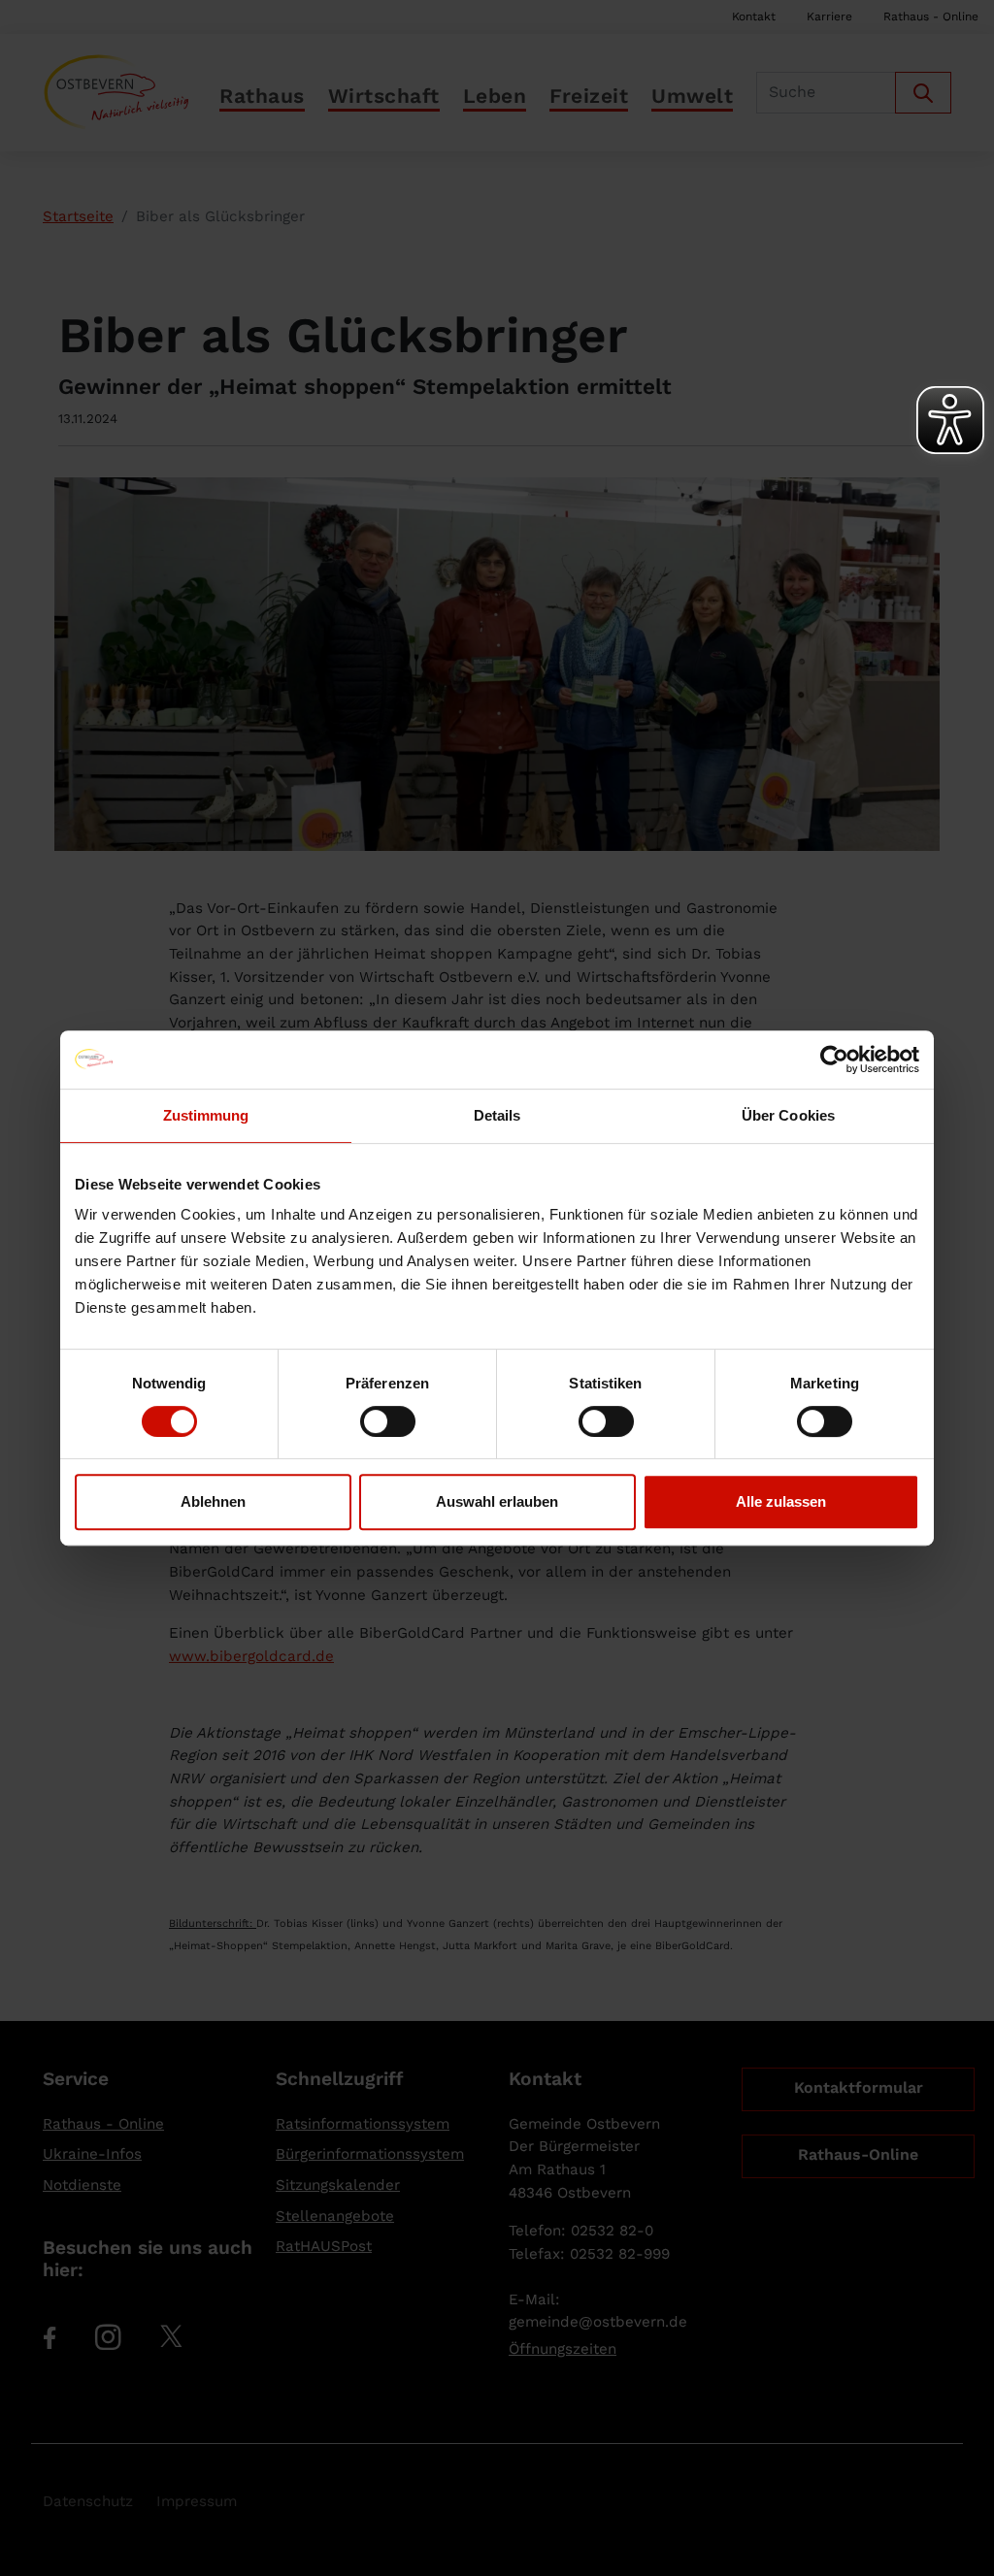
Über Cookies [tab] (788, 1115)
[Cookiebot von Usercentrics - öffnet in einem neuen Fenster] (834, 1060)
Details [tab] (497, 1115)
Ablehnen (213, 1501)
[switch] (388, 1421)
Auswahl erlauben (497, 1501)
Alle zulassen (781, 1501)
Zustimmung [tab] (206, 1115)
